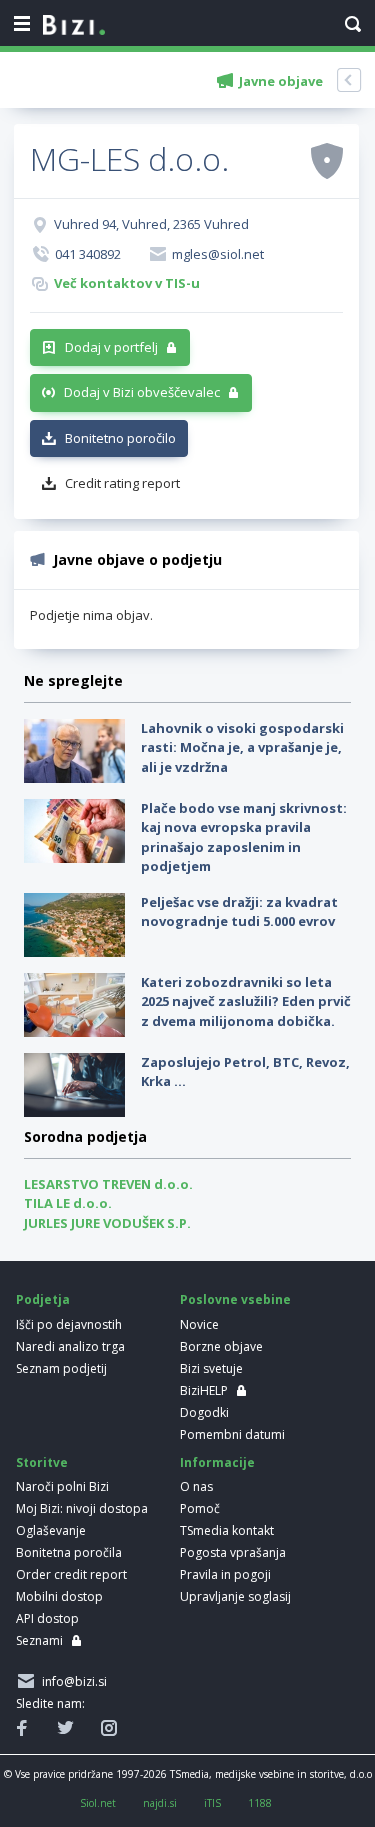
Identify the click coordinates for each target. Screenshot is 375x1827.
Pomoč (200, 1508)
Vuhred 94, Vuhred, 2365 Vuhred (151, 224)
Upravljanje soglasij (235, 1596)
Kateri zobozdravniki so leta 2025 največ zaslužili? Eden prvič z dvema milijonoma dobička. (246, 1001)
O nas (196, 1486)
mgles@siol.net (218, 254)
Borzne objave (221, 1346)
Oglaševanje (51, 1530)
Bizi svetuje (211, 1368)
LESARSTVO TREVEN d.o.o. (108, 1184)
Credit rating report (122, 483)
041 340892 (88, 254)
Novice (199, 1324)
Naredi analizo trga (70, 1346)
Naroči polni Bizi (62, 1486)
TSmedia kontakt (227, 1530)
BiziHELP (204, 1390)
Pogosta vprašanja (233, 1552)
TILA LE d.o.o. (68, 1203)
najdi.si (160, 1803)
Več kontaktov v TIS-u (127, 283)
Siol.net (98, 1803)
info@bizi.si (71, 1681)
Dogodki (204, 1412)
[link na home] (74, 26)
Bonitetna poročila (69, 1552)
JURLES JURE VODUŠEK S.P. (107, 1223)
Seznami (39, 1640)
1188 (260, 1803)
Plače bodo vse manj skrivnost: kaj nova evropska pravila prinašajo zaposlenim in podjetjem (244, 837)
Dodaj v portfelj (111, 347)
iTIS (212, 1803)
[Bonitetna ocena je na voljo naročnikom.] (327, 160)
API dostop (47, 1618)
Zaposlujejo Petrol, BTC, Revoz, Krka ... (245, 1072)
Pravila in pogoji (225, 1574)
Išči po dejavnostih (69, 1324)
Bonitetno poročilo (120, 438)
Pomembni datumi (232, 1434)
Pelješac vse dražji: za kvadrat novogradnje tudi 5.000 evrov (239, 912)
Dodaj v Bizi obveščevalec (142, 392)
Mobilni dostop (59, 1596)
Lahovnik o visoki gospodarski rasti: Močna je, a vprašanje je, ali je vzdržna (242, 747)
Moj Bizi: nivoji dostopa (82, 1508)
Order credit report (71, 1574)
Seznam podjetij (61, 1368)
